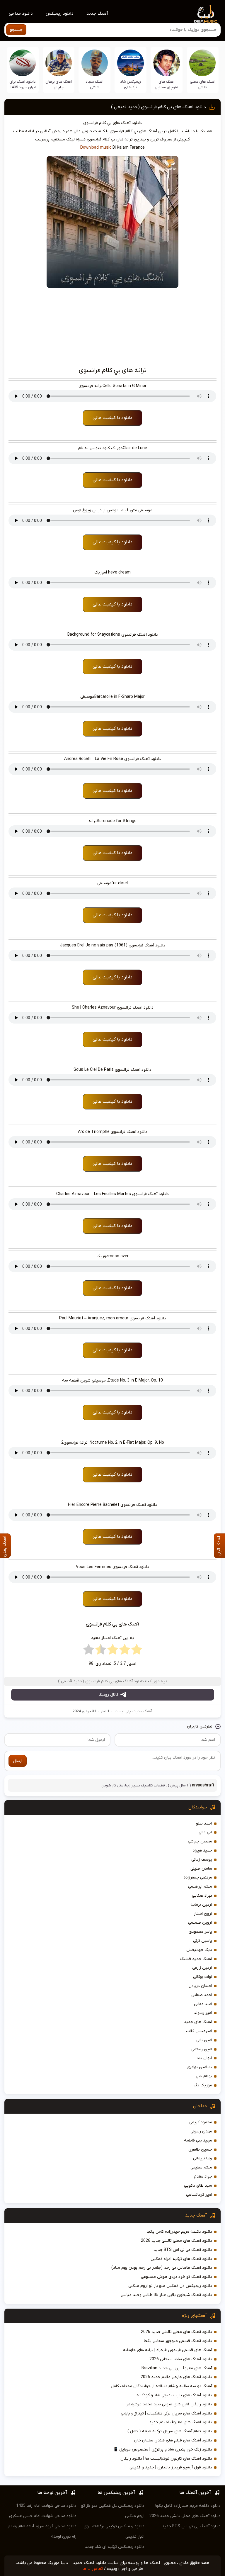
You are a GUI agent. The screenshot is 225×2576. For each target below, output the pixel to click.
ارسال (18, 1761)
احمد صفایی (202, 1995)
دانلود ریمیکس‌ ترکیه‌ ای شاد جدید (115, 2547)
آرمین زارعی (202, 1968)
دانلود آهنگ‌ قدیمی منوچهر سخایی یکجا (178, 2341)
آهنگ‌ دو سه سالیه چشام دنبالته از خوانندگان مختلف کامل (161, 2386)
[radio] (137, 1651)
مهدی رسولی (201, 2131)
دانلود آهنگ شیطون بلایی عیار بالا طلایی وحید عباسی (166, 2295)
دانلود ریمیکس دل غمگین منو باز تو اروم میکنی (170, 2286)
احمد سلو (204, 1824)
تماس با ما (93, 2569)
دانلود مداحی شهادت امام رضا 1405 (46, 2506)
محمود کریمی (201, 2122)
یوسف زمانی (202, 1860)
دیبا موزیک (158, 1681)
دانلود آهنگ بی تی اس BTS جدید (183, 2250)
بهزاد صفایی (202, 1896)
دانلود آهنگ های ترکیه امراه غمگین (181, 2259)
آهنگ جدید (97, 13)
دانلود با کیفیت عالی (112, 418)
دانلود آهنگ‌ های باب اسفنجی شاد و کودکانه (174, 2395)
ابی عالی (205, 1832)
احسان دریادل (200, 1986)
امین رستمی (202, 2049)
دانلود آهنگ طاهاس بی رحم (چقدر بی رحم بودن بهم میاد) (162, 2268)
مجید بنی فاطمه (198, 2140)
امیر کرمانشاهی (199, 2195)
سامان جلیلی (201, 1869)
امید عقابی (203, 2004)
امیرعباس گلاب (199, 2031)
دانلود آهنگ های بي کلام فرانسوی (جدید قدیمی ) (158, 107)
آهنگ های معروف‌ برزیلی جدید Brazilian (177, 2368)
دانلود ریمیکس (60, 13)
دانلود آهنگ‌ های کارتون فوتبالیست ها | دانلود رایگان (166, 2459)
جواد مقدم (203, 2177)
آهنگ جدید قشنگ (196, 1959)
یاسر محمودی (200, 1932)
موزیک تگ (203, 2085)
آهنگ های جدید (198, 2022)
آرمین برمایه (201, 1905)
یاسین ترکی (203, 1941)
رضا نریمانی (203, 2158)
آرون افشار (203, 1914)
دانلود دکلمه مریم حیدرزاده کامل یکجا (179, 2232)
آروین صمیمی (200, 1923)
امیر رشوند (203, 2013)
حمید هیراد (202, 1850)
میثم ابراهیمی (200, 1887)
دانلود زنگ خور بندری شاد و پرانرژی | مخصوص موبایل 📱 (163, 2449)
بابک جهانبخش (199, 1950)
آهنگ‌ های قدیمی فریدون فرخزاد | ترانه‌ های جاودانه (168, 2350)
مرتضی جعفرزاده (198, 1877)
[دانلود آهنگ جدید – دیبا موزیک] (206, 13)
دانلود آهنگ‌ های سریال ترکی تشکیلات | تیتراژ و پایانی (166, 2413)
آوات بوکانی (203, 1977)
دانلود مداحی (21, 13)
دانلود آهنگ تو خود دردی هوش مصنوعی (177, 2277)
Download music (96, 148)
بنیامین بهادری (199, 2067)
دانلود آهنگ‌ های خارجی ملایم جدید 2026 (176, 2377)
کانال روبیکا (109, 1695)
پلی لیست (123, 1711)
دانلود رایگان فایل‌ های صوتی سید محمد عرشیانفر (169, 2404)
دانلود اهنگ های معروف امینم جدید (181, 2422)
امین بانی (204, 2040)
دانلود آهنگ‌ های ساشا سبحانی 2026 (181, 2359)
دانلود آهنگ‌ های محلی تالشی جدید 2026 (177, 2241)
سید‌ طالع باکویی (198, 2186)
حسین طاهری (200, 2150)
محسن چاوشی (200, 1841)
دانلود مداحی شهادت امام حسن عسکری (43, 2516)
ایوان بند (204, 2058)
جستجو (16, 30)
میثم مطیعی (201, 2167)
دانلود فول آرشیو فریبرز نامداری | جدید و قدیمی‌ (171, 2467)
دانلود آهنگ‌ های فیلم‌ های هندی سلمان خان (173, 2440)
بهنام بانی (204, 2076)
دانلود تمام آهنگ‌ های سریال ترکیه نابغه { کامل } (170, 2431)
